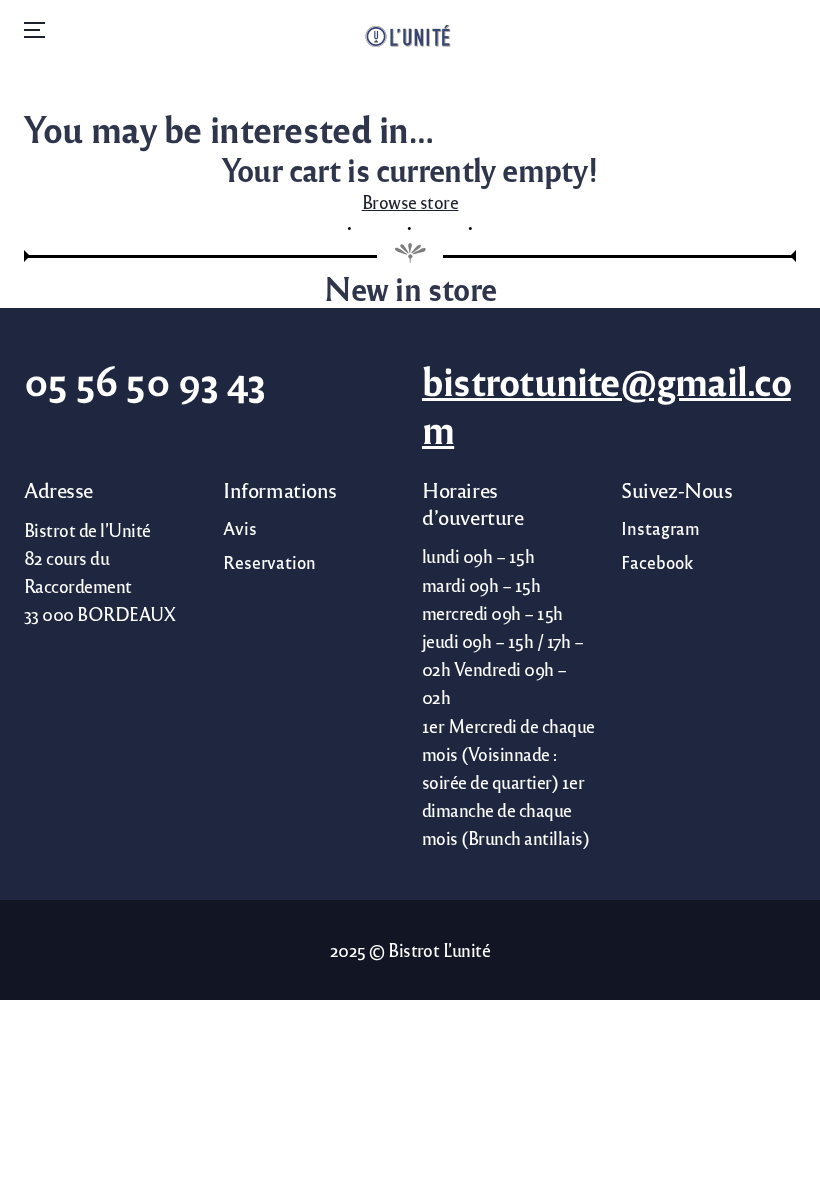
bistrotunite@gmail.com (606, 404)
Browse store (410, 201)
